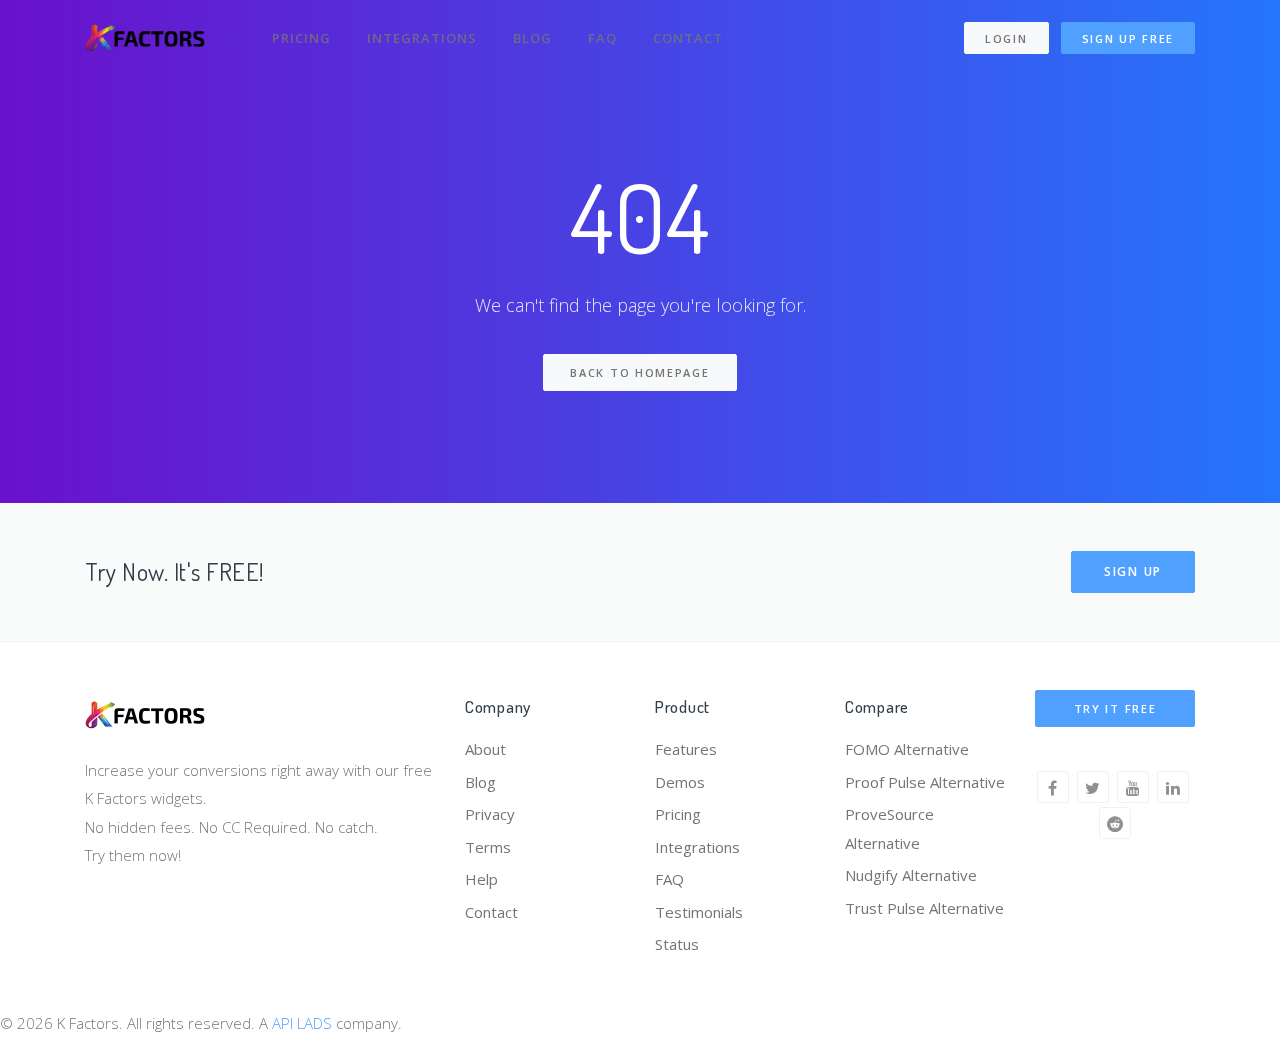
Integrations (422, 38)
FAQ (602, 38)
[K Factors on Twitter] (1093, 787)
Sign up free (1128, 38)
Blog (532, 38)
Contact (688, 38)
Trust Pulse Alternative (924, 908)
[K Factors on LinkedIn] (1173, 787)
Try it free (1115, 708)
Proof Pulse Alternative (925, 782)
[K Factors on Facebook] (1053, 787)
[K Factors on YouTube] (1133, 787)
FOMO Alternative (907, 749)
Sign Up (1133, 571)
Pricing (301, 38)
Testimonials (699, 912)
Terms (488, 847)
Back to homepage (639, 372)
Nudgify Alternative (911, 875)
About (485, 749)
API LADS (302, 1023)
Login (1006, 38)
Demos (680, 782)
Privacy (490, 814)
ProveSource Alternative (889, 828)
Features (686, 749)
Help (481, 879)
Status (677, 944)
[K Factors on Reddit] (1115, 823)
